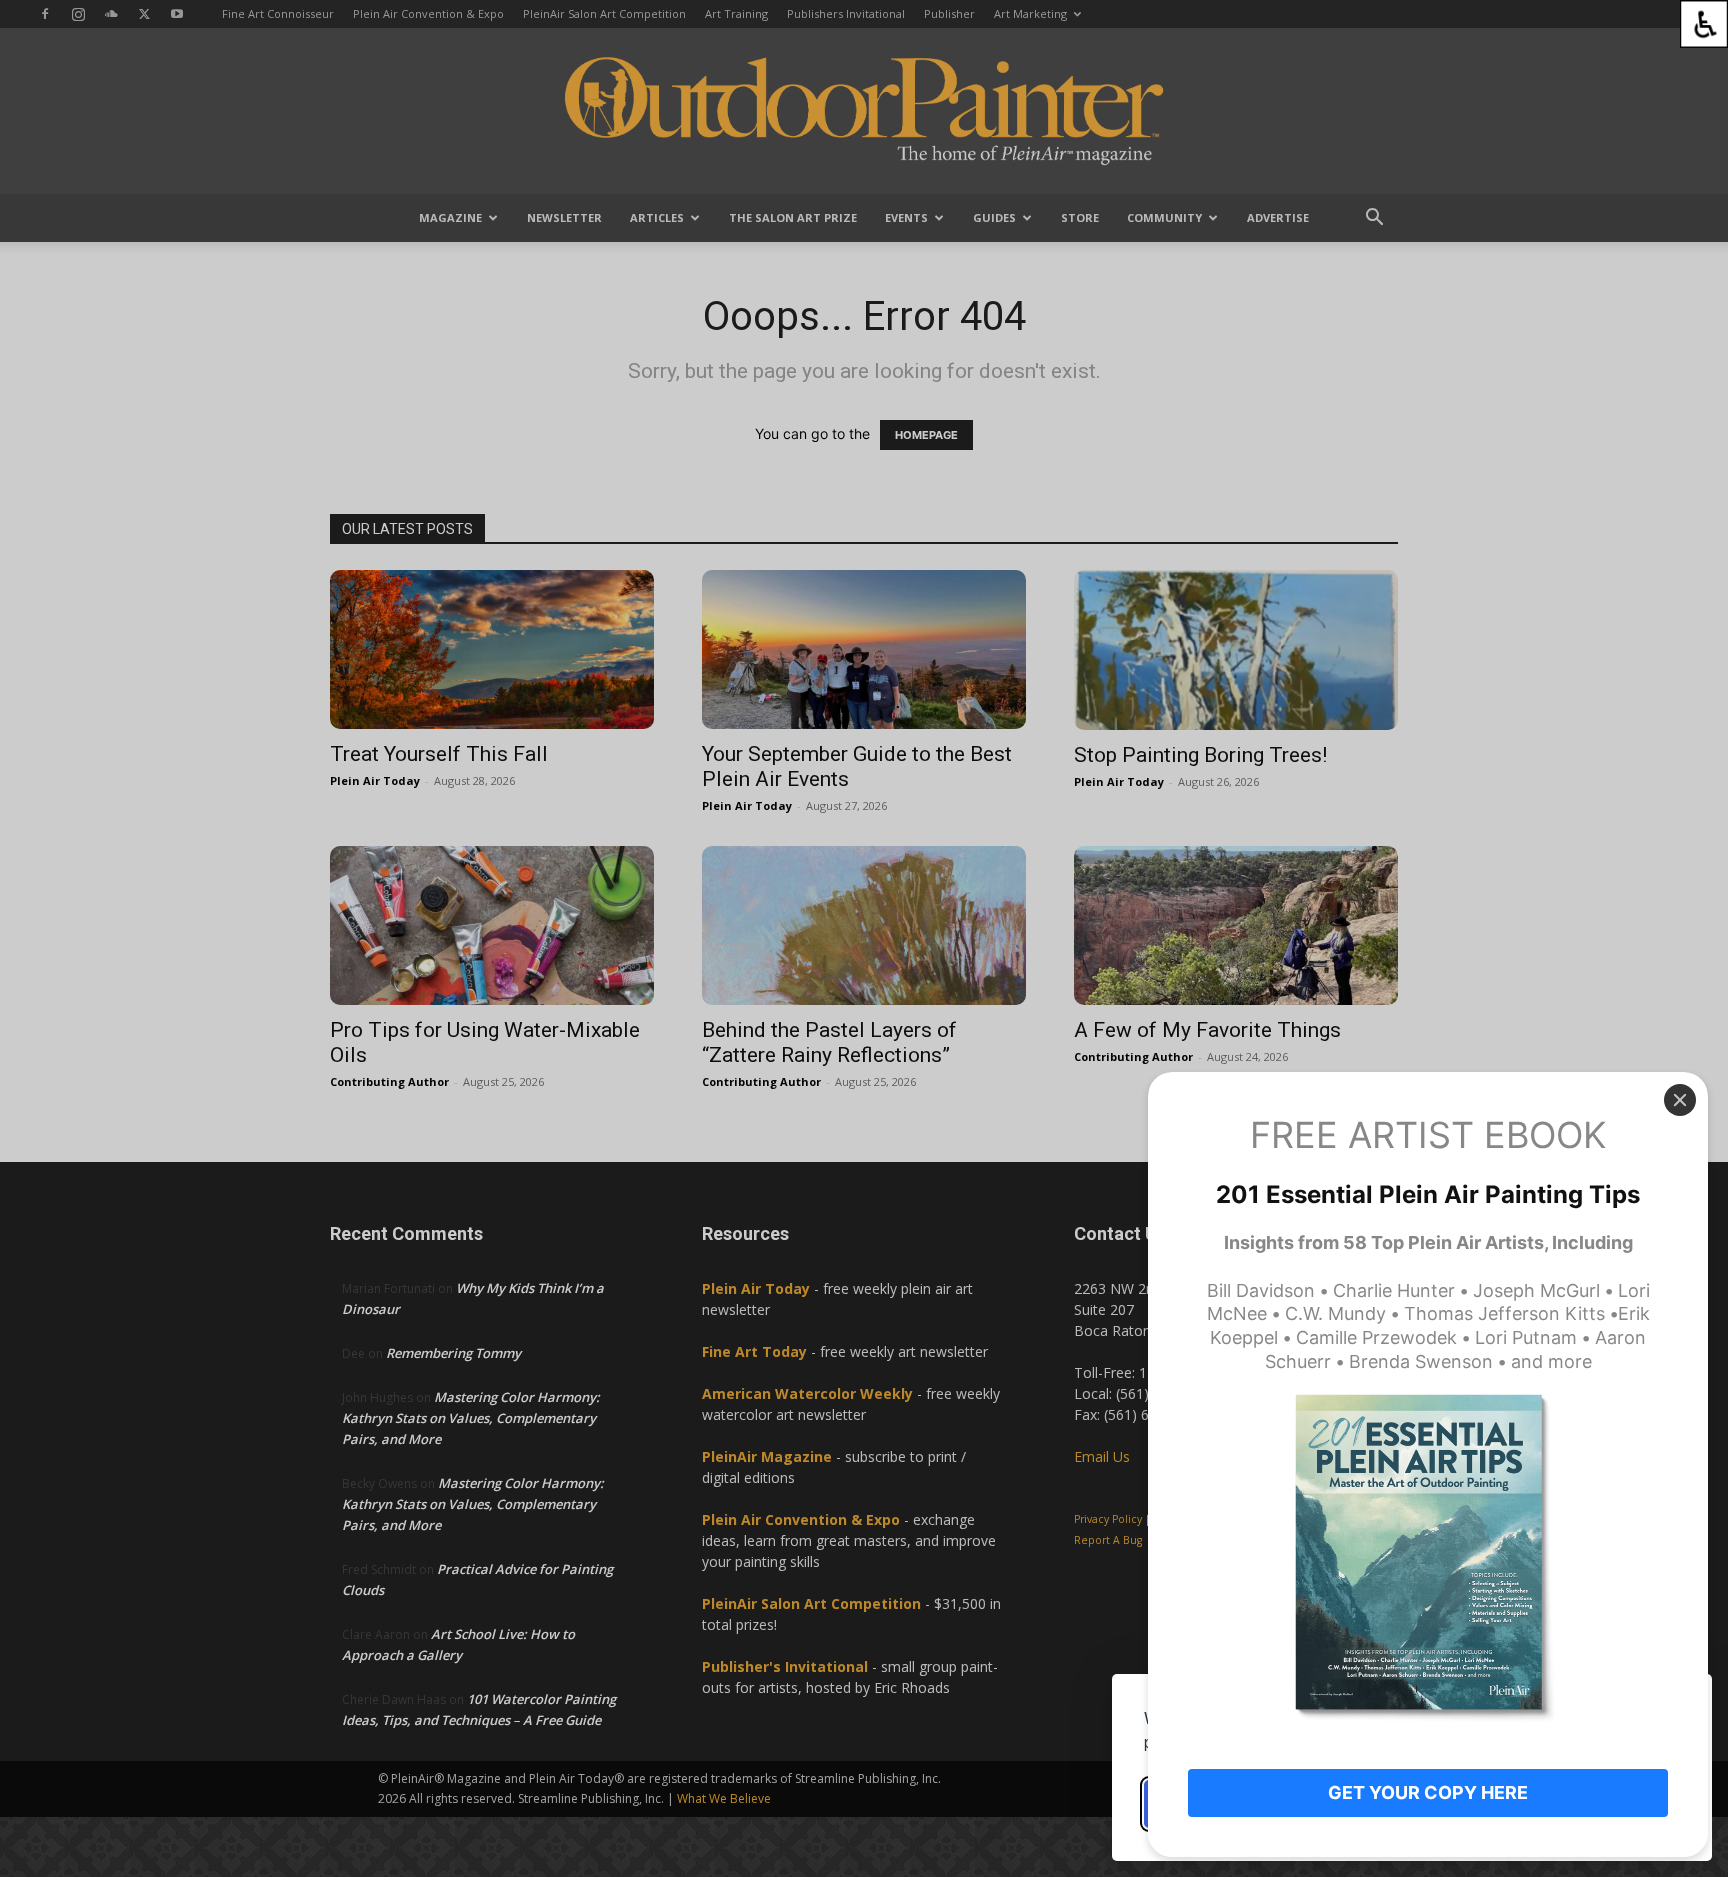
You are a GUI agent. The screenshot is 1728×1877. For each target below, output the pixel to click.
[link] (1704, 24)
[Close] (1680, 1100)
